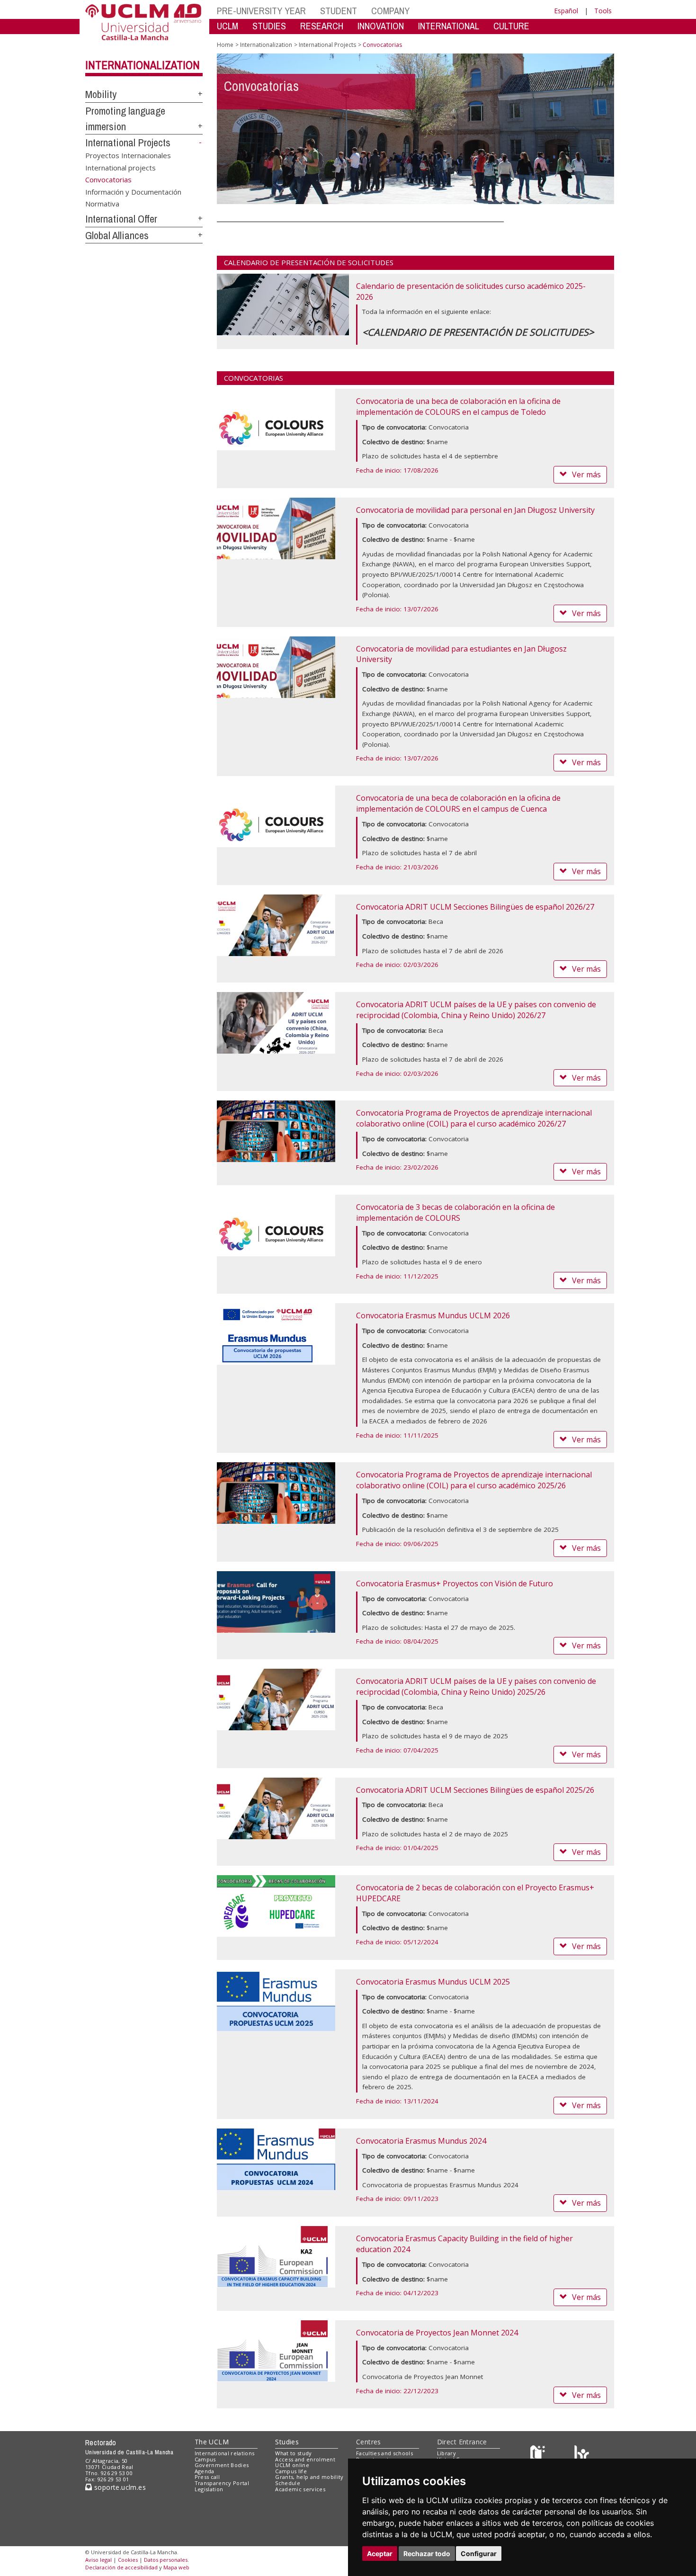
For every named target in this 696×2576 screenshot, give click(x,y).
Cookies (128, 2560)
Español (566, 11)
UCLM (228, 26)
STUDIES (269, 26)
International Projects (128, 143)
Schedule (288, 2483)
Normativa (102, 204)
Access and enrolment (305, 2459)
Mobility (101, 94)
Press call (207, 2477)
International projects (120, 167)
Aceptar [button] (380, 2554)
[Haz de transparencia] (539, 2455)
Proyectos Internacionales (128, 155)
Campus (205, 2459)
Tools (603, 11)
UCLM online (292, 2465)
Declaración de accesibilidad (121, 2567)
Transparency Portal (222, 2483)
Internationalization (143, 65)
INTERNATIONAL (449, 26)
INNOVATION (381, 26)
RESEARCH (322, 26)
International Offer (121, 219)
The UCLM (212, 2442)
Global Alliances (117, 235)
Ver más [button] (586, 474)
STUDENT (339, 11)
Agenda (205, 2471)
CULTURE (511, 26)
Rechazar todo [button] (427, 2554)
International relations (225, 2453)
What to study (293, 2453)
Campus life (291, 2471)
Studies (287, 2442)
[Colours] (582, 2455)
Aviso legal (98, 2560)
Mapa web (176, 2567)
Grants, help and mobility (309, 2477)
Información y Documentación (133, 191)
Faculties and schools (384, 2453)
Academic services (300, 2489)
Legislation (209, 2489)
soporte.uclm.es (119, 2487)
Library (446, 2453)
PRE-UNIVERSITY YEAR (261, 11)
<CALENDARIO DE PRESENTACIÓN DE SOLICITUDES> (478, 332)
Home (225, 45)
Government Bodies (222, 2465)
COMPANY (390, 11)
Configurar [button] (479, 2554)
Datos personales (166, 2560)
